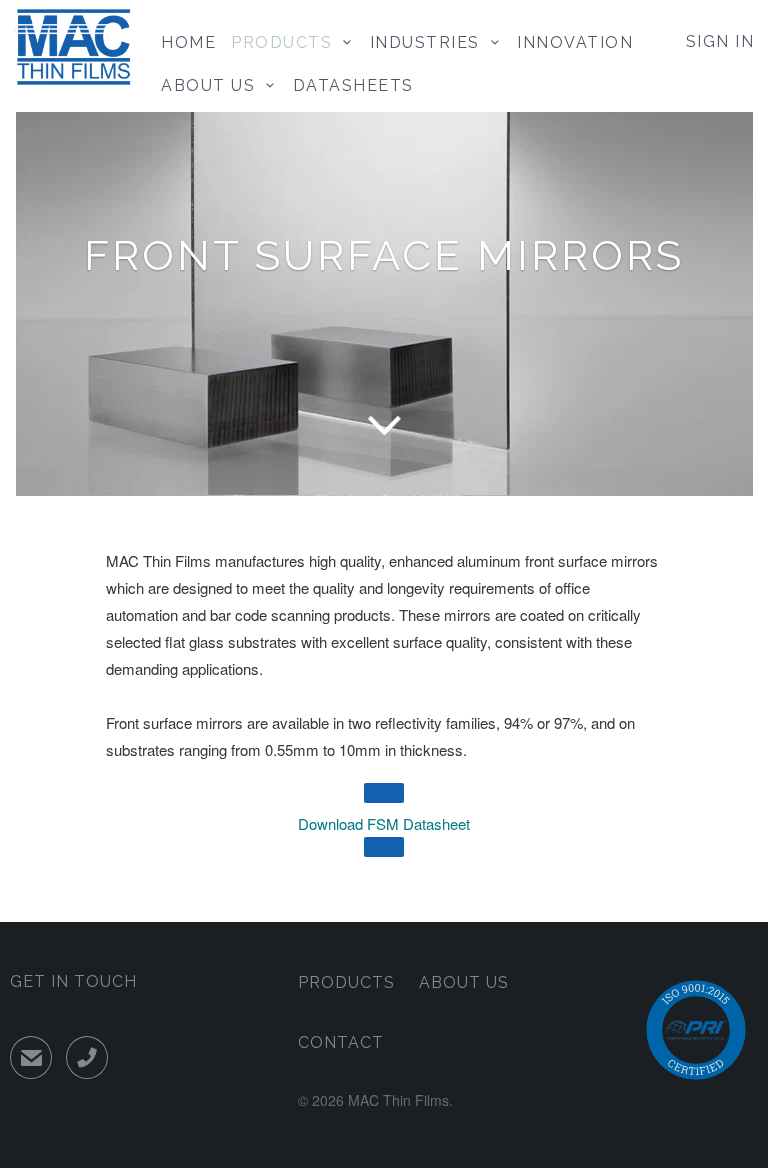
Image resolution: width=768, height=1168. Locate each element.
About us (213, 85)
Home (188, 42)
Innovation (575, 42)
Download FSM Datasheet (384, 823)
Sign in (720, 41)
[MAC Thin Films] (72, 47)
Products (287, 42)
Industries (430, 42)
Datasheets (353, 85)
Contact (341, 1042)
